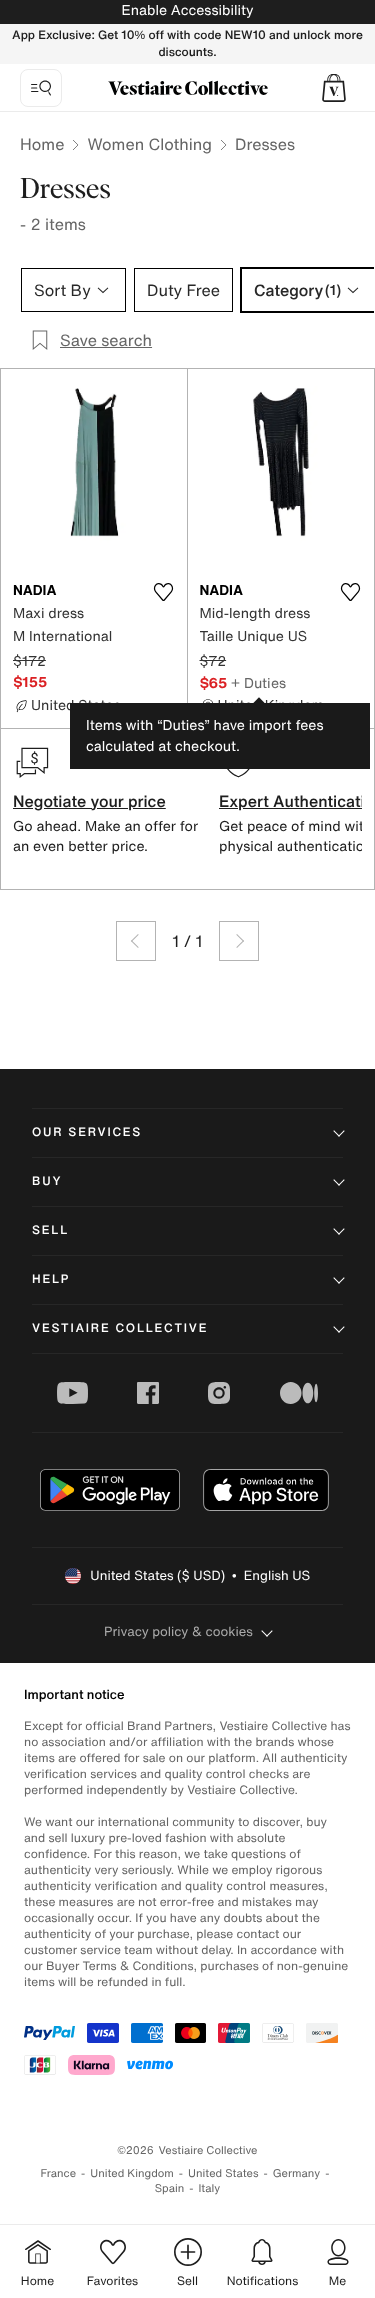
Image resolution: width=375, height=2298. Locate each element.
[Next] (239, 941)
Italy (209, 2188)
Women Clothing (149, 144)
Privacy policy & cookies (178, 1631)
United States (223, 2173)
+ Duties (258, 682)
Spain (170, 2188)
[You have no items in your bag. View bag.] (334, 88)
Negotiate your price (89, 801)
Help (51, 1279)
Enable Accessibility (187, 10)
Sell (50, 1230)
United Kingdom (132, 2173)
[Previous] (136, 941)
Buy (47, 1181)
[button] (334, 88)
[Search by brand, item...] (41, 88)
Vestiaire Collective (120, 1328)
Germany (297, 2173)
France (59, 2173)
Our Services (87, 1132)
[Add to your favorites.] (164, 592)
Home (42, 144)
